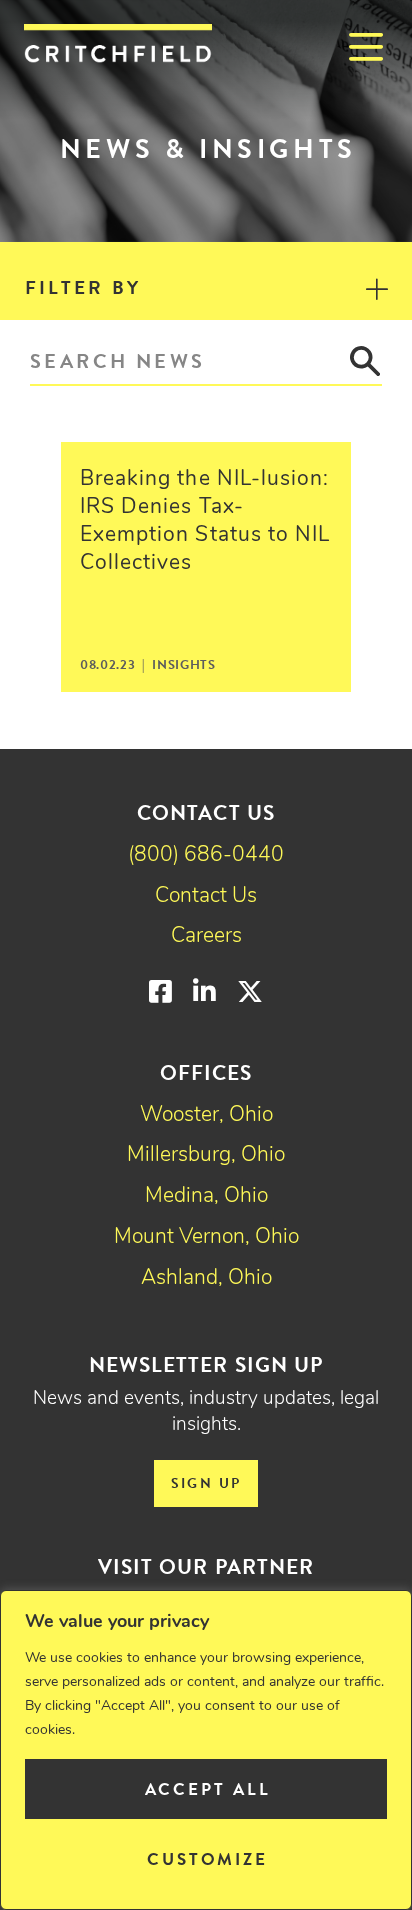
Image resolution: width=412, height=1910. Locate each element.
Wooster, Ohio (206, 1115)
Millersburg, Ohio (206, 1155)
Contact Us (206, 896)
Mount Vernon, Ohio (206, 1237)
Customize (207, 1859)
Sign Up (206, 1483)
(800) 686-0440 (206, 855)
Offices (206, 1073)
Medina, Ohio (206, 1196)
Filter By (83, 287)
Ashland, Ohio (206, 1278)
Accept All (208, 1789)
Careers (206, 936)
